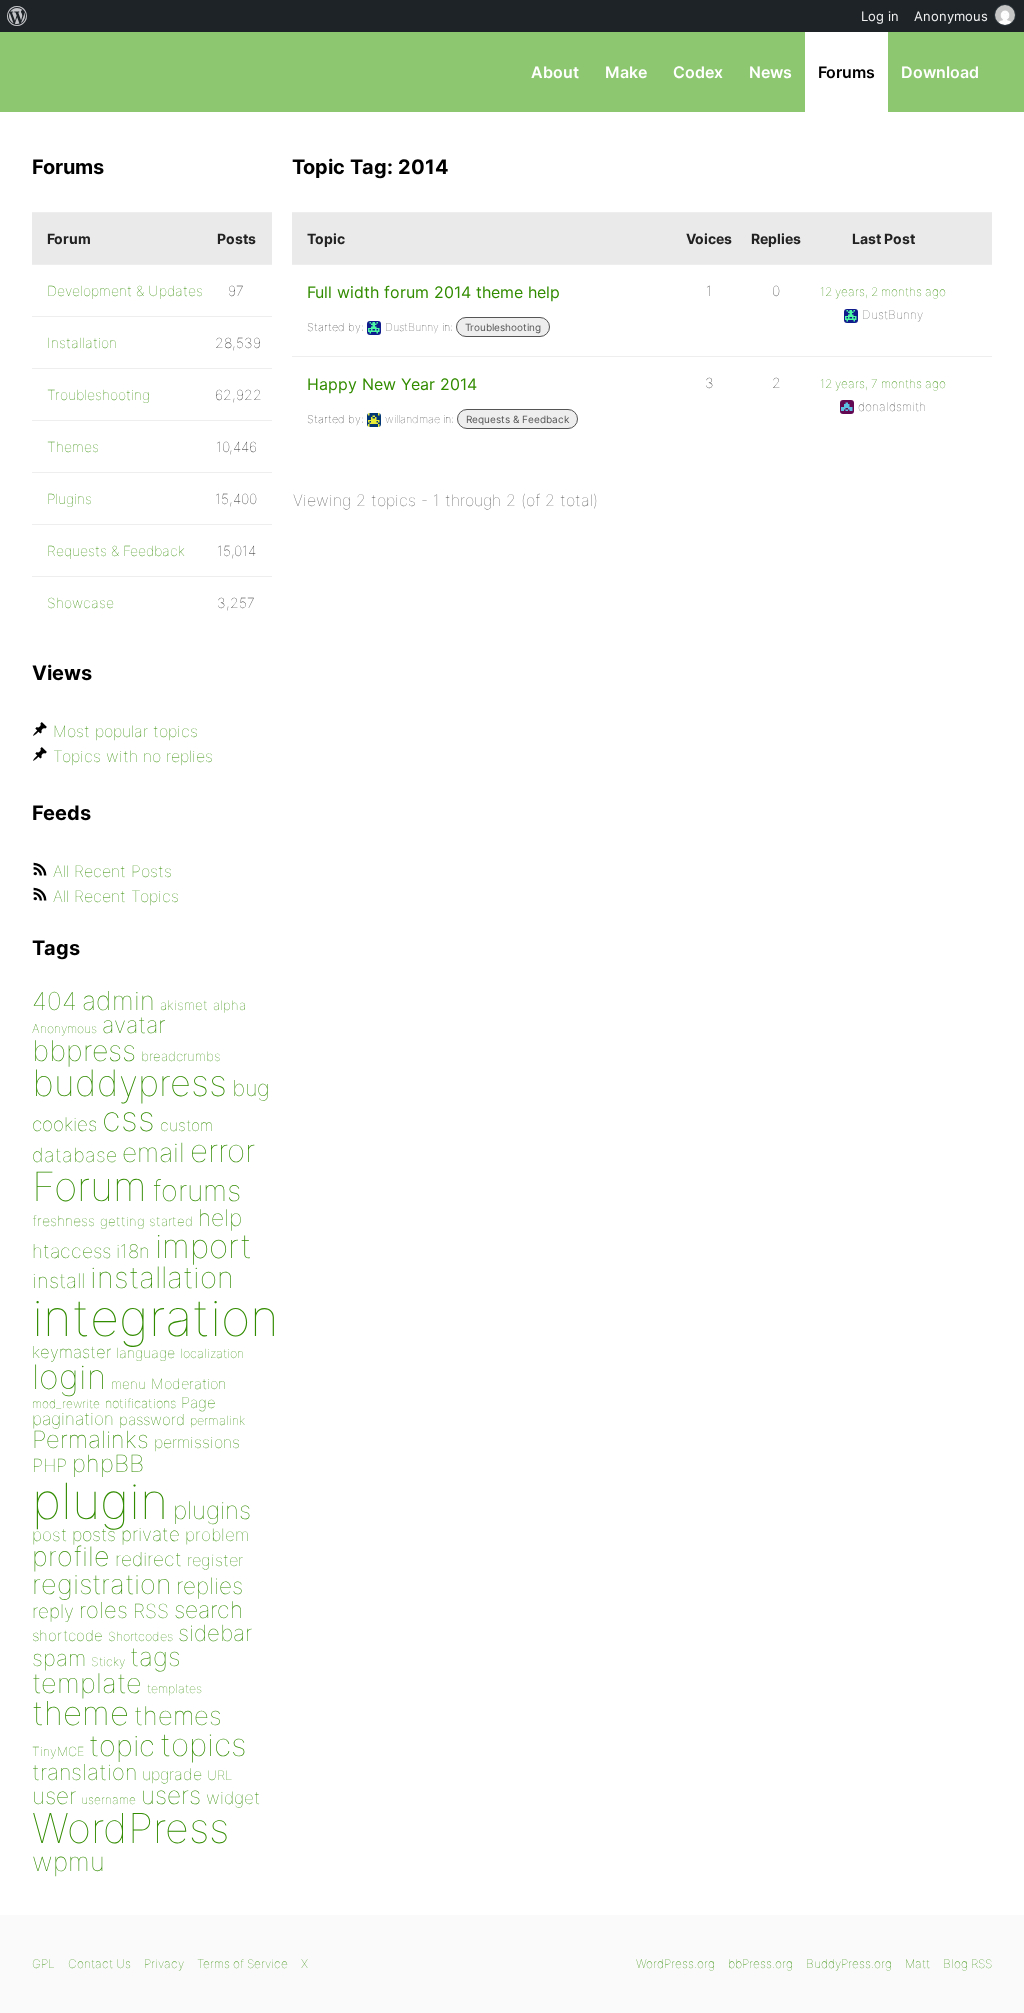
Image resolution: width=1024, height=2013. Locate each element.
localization (212, 1353)
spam (59, 1658)
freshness (63, 1220)
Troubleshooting (503, 327)
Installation (82, 342)
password (152, 1419)
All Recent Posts (112, 871)
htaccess (71, 1251)
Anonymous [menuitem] (951, 16)
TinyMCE (58, 1751)
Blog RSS (967, 1963)
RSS (151, 1611)
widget (233, 1797)
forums (196, 1190)
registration (101, 1584)
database (74, 1155)
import (203, 1246)
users (171, 1795)
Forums (846, 72)
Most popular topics (125, 731)
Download (940, 72)
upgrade (172, 1774)
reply (53, 1611)
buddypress (129, 1083)
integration (155, 1317)
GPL (43, 1963)
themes (178, 1715)
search (208, 1610)
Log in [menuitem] (880, 16)
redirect (148, 1559)
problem (217, 1534)
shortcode (67, 1635)
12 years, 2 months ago (883, 291)
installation (162, 1277)
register (215, 1560)
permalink (217, 1420)
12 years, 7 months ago (883, 383)
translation (84, 1772)
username (108, 1799)
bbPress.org (136, 72)
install (58, 1280)
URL (219, 1775)
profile (71, 1556)
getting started (146, 1221)
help (220, 1218)
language (145, 1352)
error (222, 1151)
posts (94, 1534)
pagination (73, 1418)
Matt (917, 1963)
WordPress (130, 1828)
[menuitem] (17, 16)
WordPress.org (675, 1963)
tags (155, 1656)
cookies (64, 1124)
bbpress (84, 1050)
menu (128, 1384)
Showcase (80, 602)
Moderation (188, 1383)
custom (186, 1125)
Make (626, 72)
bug (251, 1088)
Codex (698, 72)
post (49, 1534)
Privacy (164, 1963)
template (87, 1683)
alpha (229, 1005)
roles (103, 1610)
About (555, 72)
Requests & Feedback (517, 419)
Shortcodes (140, 1636)
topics (203, 1745)
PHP (49, 1465)
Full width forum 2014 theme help (433, 292)
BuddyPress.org (849, 1963)
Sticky (108, 1661)
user (54, 1795)
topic (122, 1745)
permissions (197, 1442)
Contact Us (99, 1963)
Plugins (69, 498)
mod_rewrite (66, 1403)
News (770, 72)
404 (54, 1001)
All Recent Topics (116, 896)
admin (118, 1000)
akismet (184, 1005)
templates (174, 1688)
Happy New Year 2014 (392, 384)
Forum (89, 1186)
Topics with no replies (133, 756)
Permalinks (90, 1439)
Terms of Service (242, 1963)
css (128, 1118)
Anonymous (64, 1028)
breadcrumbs (181, 1056)
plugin (100, 1501)
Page (198, 1402)
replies (209, 1585)
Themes (73, 446)
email (153, 1152)
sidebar (215, 1632)
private (150, 1534)
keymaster (71, 1352)
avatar (133, 1025)
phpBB (108, 1463)
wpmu (68, 1861)
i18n (133, 1251)
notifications (140, 1403)
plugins (212, 1510)
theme (80, 1713)
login (69, 1376)
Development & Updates (125, 290)
